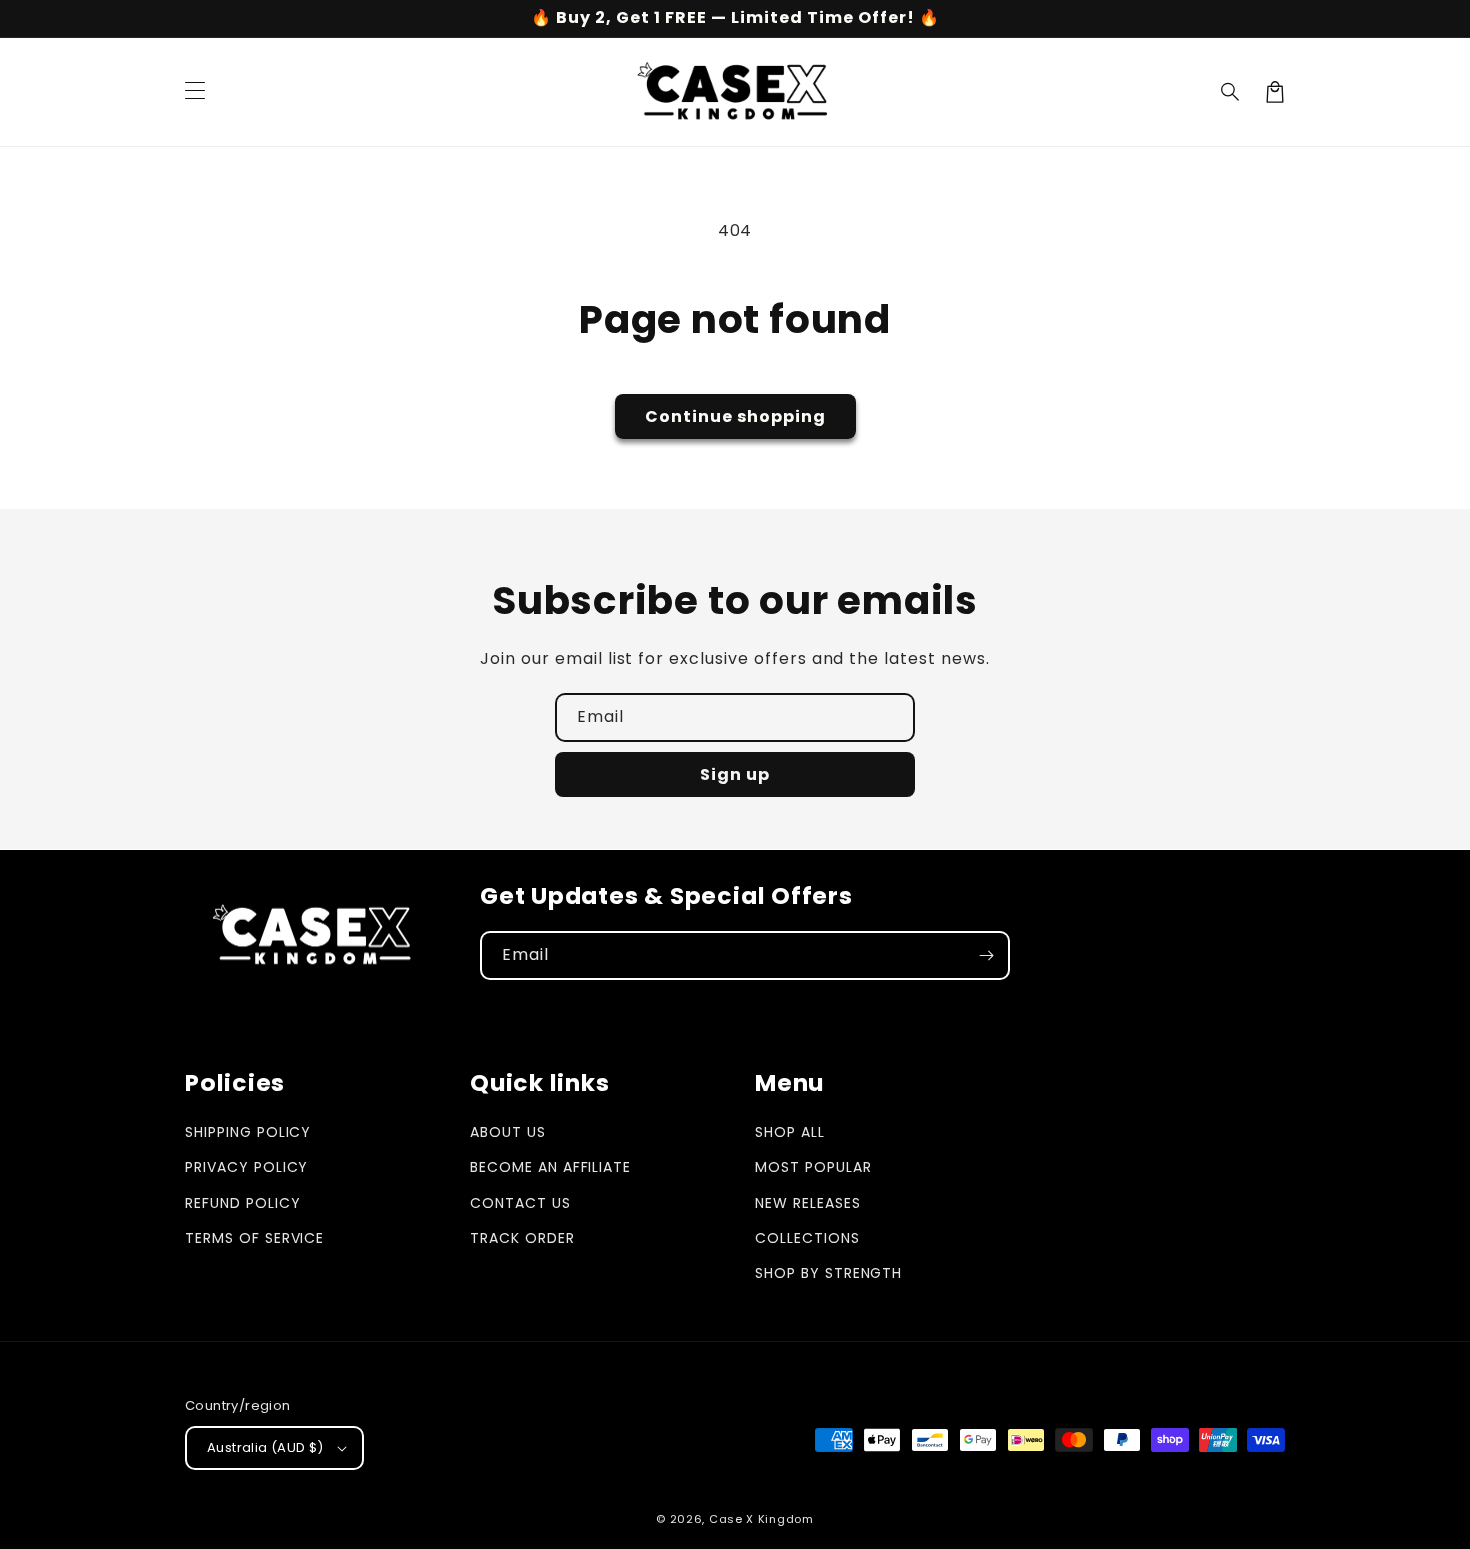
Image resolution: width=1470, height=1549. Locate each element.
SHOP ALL (790, 1132)
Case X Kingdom (761, 1519)
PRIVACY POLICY (246, 1167)
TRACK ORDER (522, 1238)
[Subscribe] (986, 955)
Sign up (735, 774)
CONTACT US (520, 1203)
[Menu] (195, 92)
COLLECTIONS (807, 1238)
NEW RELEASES (808, 1203)
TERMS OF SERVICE (254, 1238)
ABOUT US (508, 1132)
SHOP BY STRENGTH (828, 1273)
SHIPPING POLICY (248, 1132)
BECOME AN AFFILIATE (550, 1167)
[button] (1231, 92)
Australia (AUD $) (265, 1447)
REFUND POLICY (242, 1203)
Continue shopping (735, 416)
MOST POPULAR (813, 1167)
